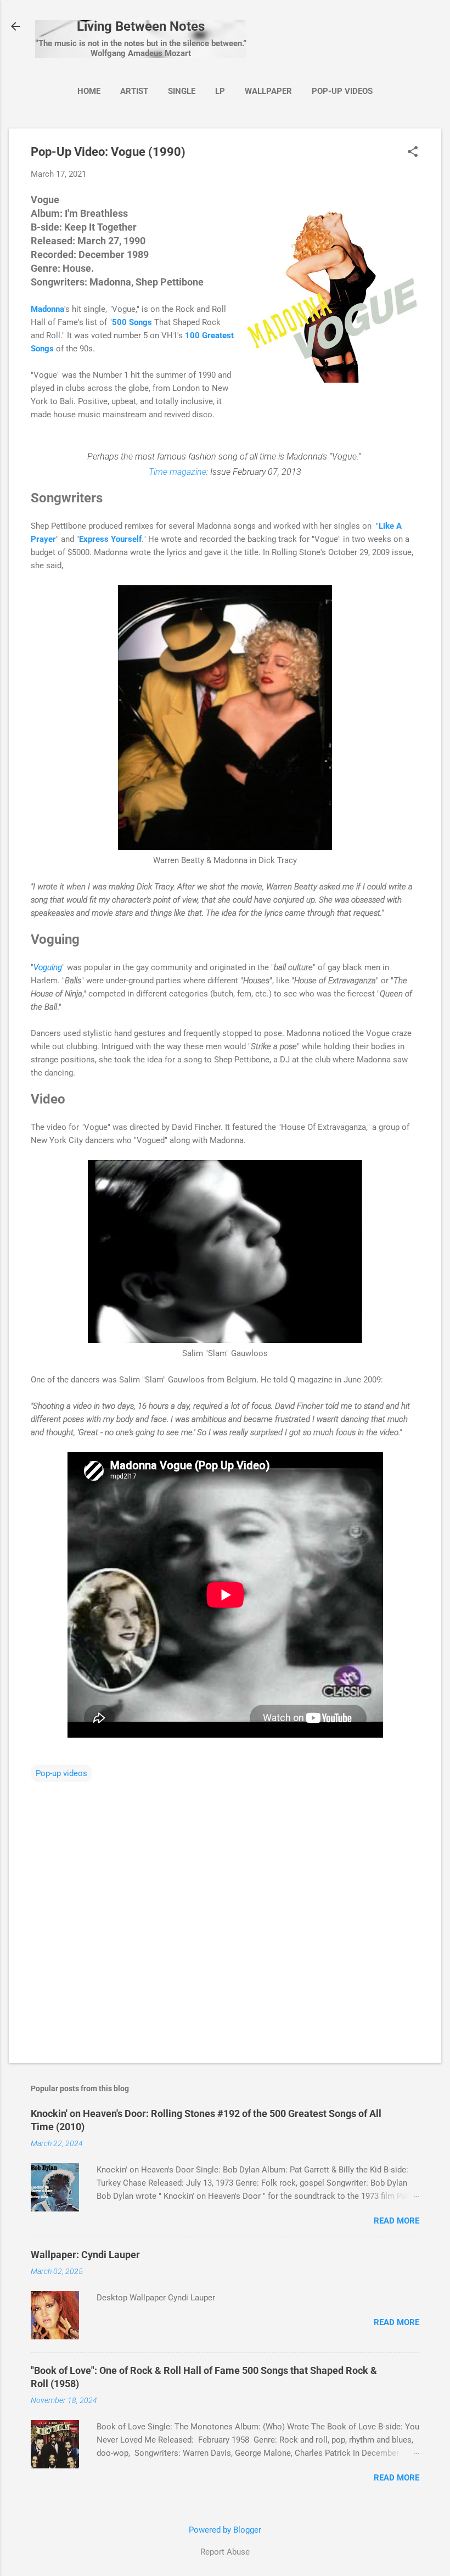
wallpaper (268, 91)
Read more (396, 2221)
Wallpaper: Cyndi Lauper (85, 2255)
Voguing (48, 967)
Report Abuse (225, 2552)
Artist (134, 91)
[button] (413, 153)
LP (220, 91)
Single (182, 91)
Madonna (47, 309)
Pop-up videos (61, 1773)
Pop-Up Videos (342, 91)
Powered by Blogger (225, 2530)
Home (89, 91)
